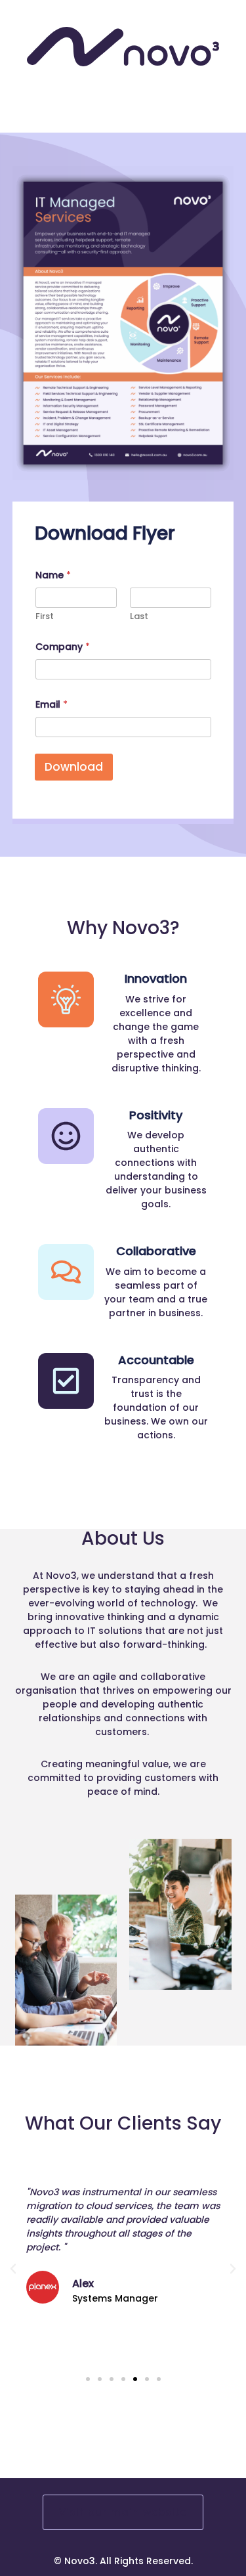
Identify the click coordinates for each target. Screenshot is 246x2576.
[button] (13, 2269)
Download (74, 767)
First (45, 616)
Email (51, 705)
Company (63, 647)
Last (139, 616)
